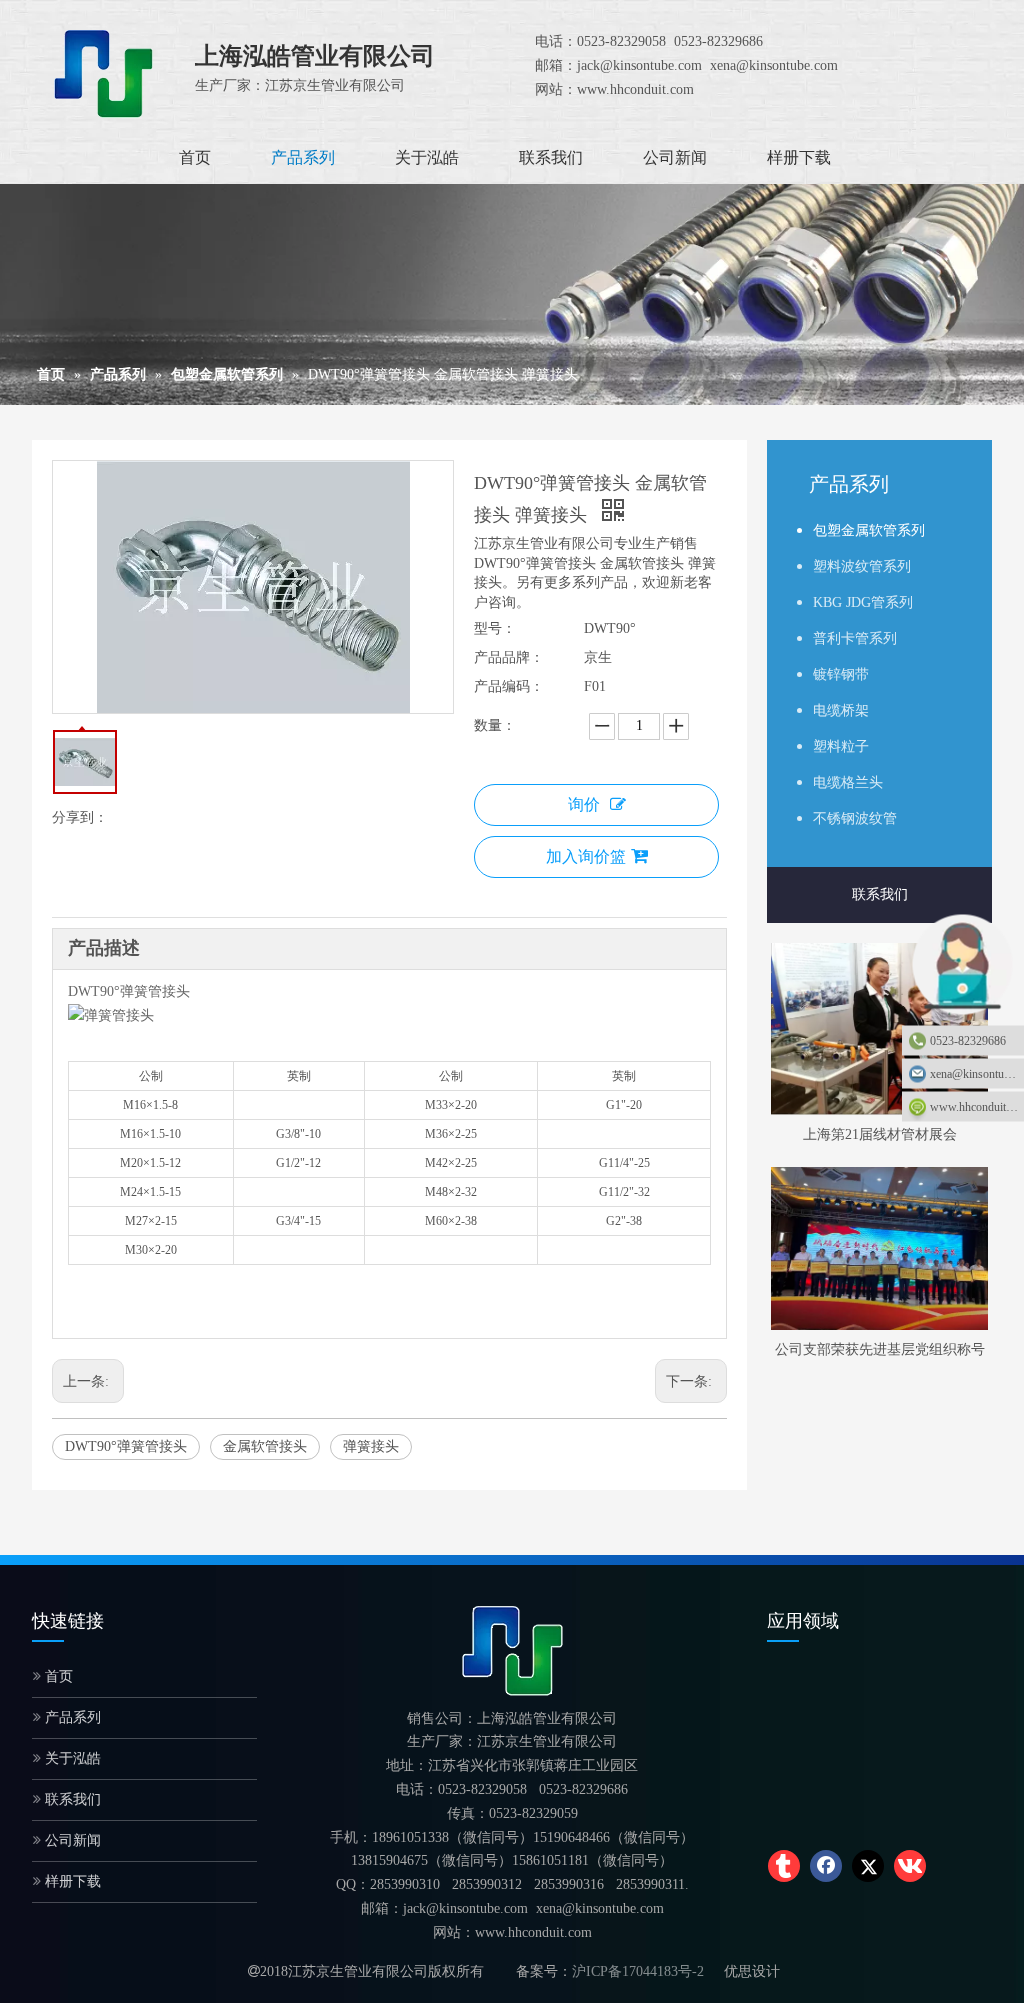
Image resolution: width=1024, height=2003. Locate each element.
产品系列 (71, 1717)
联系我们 (880, 894)
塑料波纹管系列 (862, 566)
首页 (57, 1676)
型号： (495, 628)
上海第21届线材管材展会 (880, 1134)
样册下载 (71, 1881)
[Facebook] (826, 1866)
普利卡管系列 (855, 638)
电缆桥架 (841, 710)
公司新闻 (71, 1840)
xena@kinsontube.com (977, 1073)
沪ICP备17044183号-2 (638, 1971)
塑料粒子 (841, 746)
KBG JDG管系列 (863, 602)
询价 (584, 804)
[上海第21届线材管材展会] (879, 1029)
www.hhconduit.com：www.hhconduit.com (977, 1106)
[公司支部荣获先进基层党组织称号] (879, 1248)
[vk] (910, 1866)
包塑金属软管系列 (869, 530)
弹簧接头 (371, 1446)
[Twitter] (868, 1866)
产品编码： (509, 686)
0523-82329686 (968, 1040)
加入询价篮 (586, 856)
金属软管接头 (265, 1446)
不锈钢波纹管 (855, 818)
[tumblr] (784, 1866)
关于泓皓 (71, 1758)
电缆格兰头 (848, 782)
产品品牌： (509, 657)
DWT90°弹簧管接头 (126, 1446)
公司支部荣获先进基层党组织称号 (880, 1349)
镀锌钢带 (841, 674)
